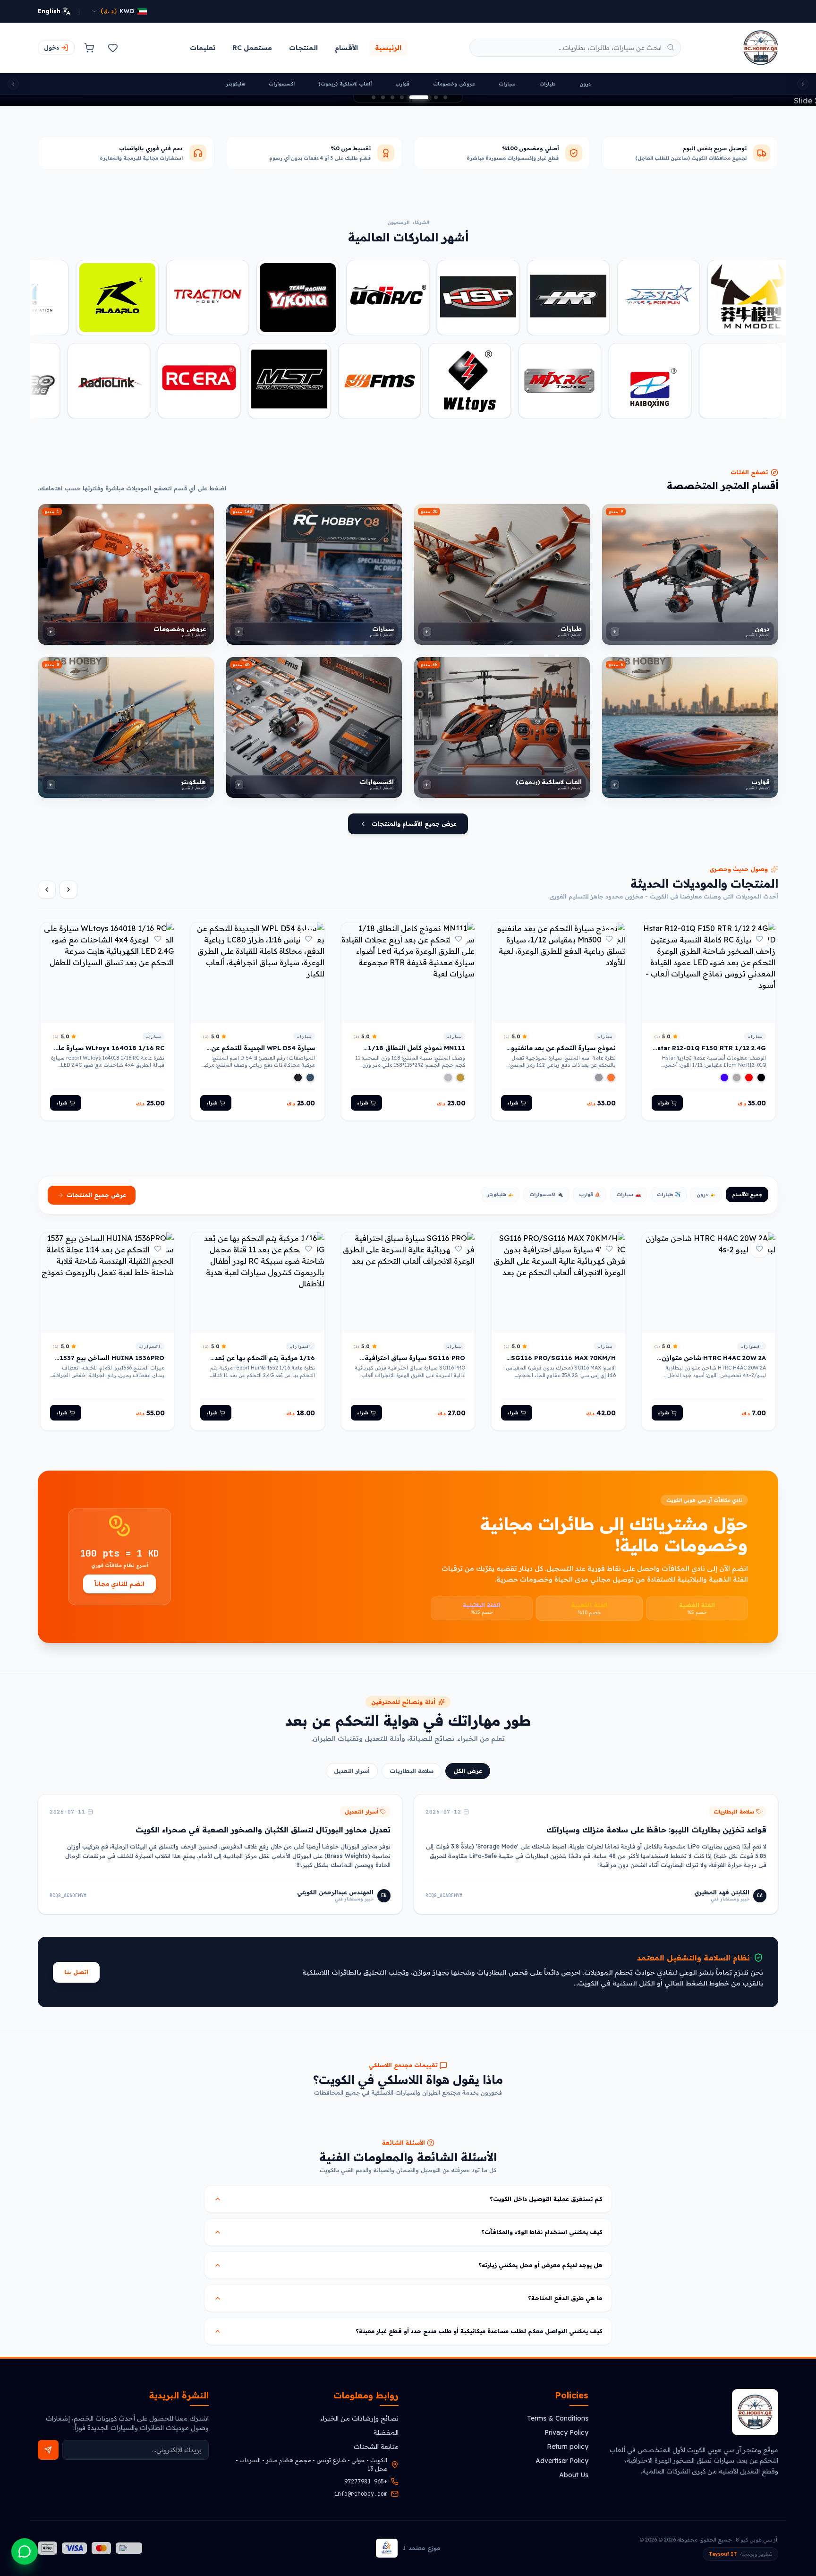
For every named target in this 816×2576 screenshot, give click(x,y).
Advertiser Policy (562, 2461)
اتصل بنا (76, 1961)
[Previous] (68, 878)
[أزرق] (724, 1066)
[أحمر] (749, 1066)
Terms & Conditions (558, 2418)
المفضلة (386, 2432)
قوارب (402, 84)
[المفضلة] (113, 48)
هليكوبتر (235, 84)
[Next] (47, 878)
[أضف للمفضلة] (759, 927)
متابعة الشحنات (376, 2447)
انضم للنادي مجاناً (119, 1572)
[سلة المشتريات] (89, 48)
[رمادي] (737, 1066)
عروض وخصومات (454, 84)
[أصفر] (460, 1066)
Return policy (568, 2447)
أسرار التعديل (352, 1759)
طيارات (548, 84)
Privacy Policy (566, 2432)
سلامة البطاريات (412, 1759)
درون (585, 84)
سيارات (507, 84)
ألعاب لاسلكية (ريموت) (345, 84)
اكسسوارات (282, 84)
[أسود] (761, 1066)
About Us (574, 2475)
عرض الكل (468, 1759)
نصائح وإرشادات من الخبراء (359, 2418)
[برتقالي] (611, 1066)
